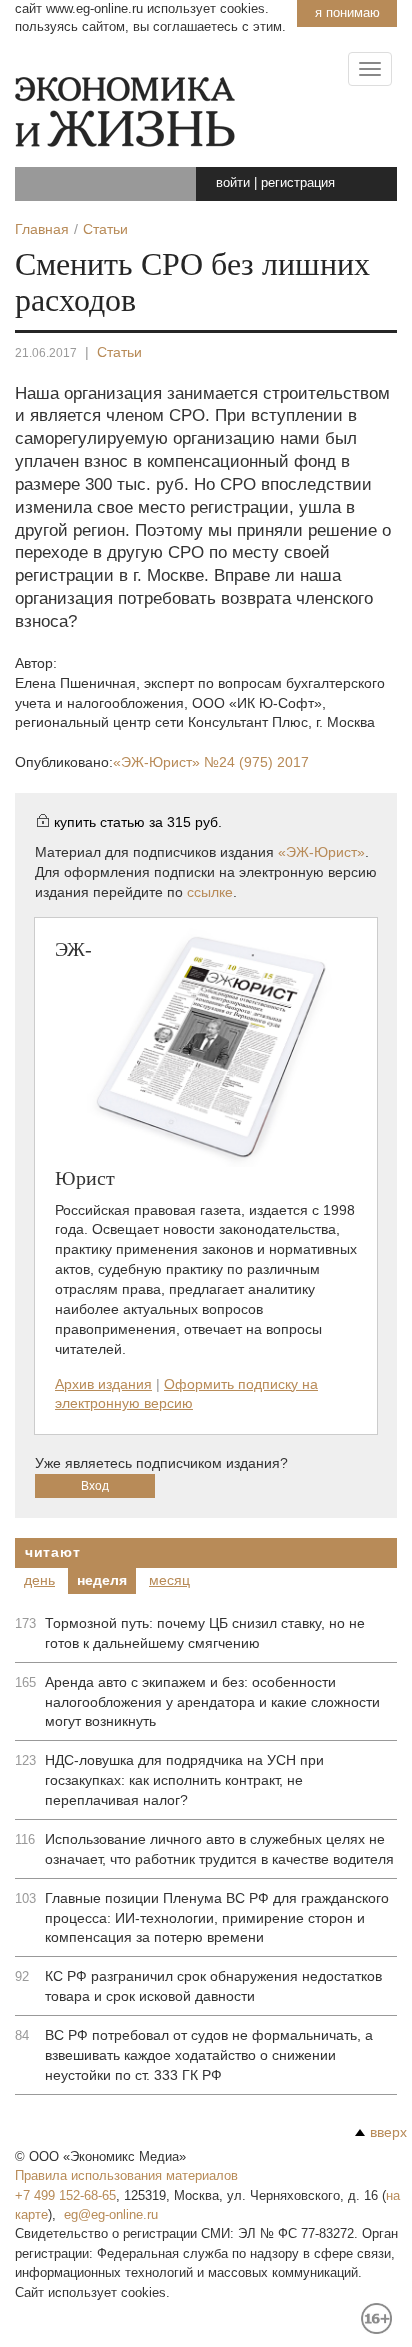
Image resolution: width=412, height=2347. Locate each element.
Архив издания (103, 1384)
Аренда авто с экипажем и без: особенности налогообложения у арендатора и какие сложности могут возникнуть (212, 1702)
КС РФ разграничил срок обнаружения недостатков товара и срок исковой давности (213, 1986)
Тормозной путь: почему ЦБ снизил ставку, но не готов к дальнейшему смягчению (205, 1633)
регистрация (298, 182)
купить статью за (138, 822)
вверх (388, 2132)
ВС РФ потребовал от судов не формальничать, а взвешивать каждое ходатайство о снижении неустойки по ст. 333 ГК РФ (209, 2055)
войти (233, 182)
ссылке (210, 892)
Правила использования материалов (126, 2175)
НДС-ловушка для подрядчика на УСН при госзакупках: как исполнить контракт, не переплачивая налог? (184, 1780)
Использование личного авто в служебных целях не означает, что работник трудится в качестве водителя (219, 1849)
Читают (52, 1552)
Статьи (119, 352)
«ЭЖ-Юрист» (211, 762)
